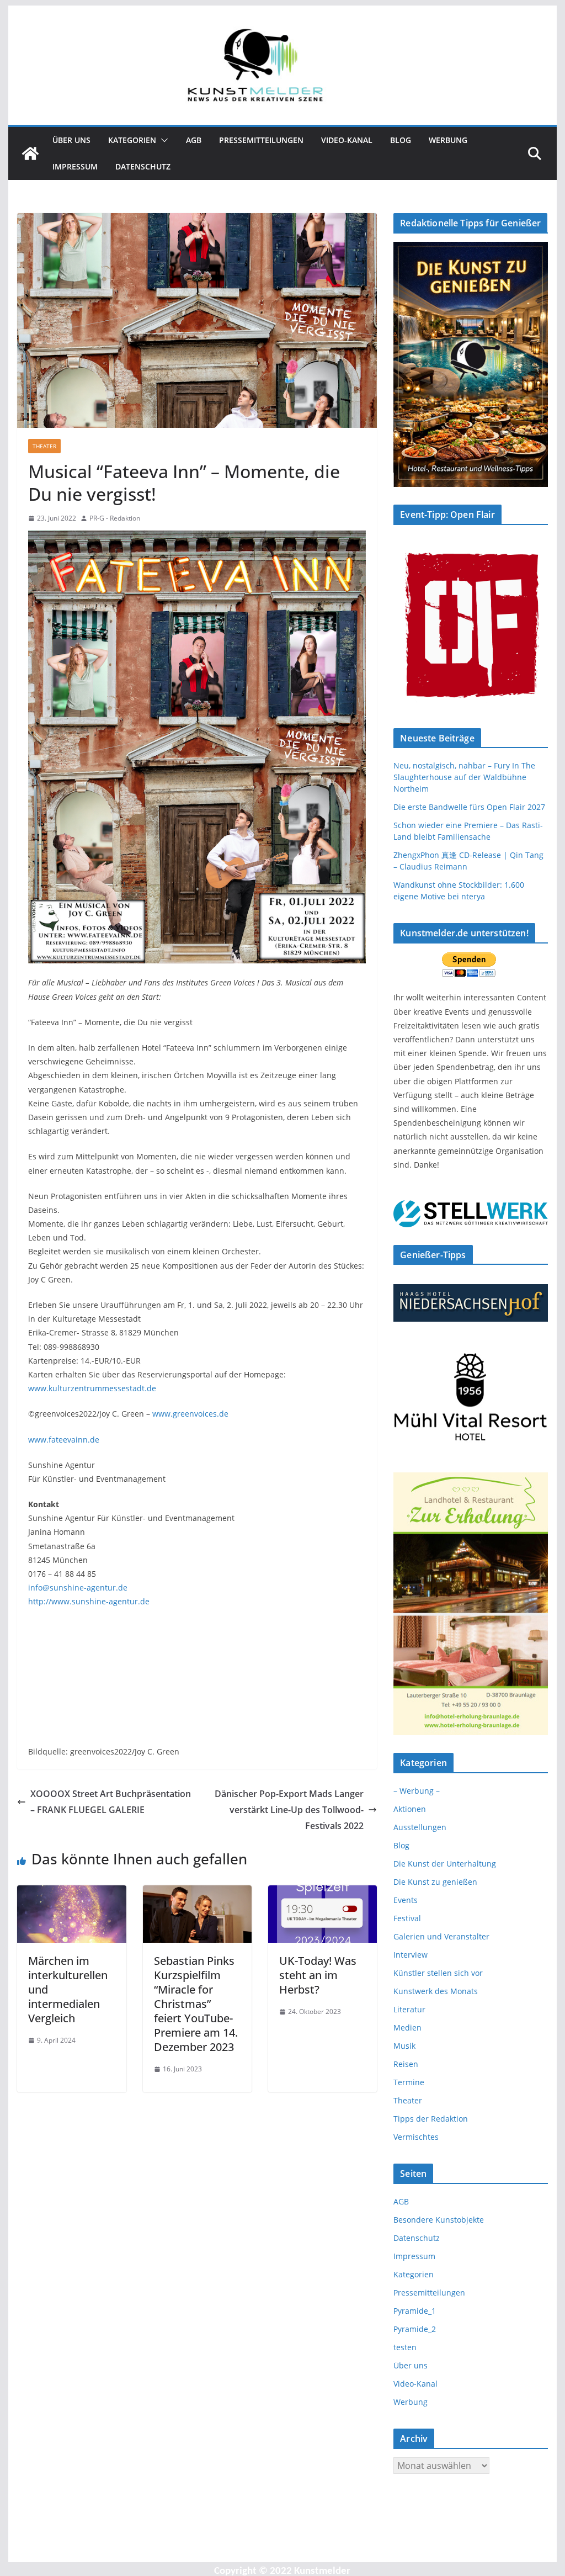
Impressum (75, 166)
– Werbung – (417, 1791)
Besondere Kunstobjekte (439, 2220)
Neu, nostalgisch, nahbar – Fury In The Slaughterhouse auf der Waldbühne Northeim (464, 777)
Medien (407, 2028)
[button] (162, 140)
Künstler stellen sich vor (438, 1973)
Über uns (71, 140)
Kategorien (132, 140)
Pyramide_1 (415, 2311)
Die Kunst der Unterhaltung (445, 1864)
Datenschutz (143, 166)
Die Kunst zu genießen (435, 1882)
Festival (407, 1918)
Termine (409, 2082)
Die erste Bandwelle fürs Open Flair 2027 (469, 807)
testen (405, 2347)
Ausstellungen (420, 1827)
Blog (401, 140)
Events (406, 1900)
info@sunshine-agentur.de (78, 1588)
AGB (194, 140)
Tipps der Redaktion (431, 2119)
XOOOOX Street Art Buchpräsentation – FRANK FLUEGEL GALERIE (111, 1802)
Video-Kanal (347, 140)
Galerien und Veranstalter (441, 1936)
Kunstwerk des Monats (436, 1991)
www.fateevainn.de (64, 1440)
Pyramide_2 (415, 2329)
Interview (411, 1955)
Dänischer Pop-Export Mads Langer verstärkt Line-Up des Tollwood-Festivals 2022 (289, 1810)
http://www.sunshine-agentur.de (89, 1601)
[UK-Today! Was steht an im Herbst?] (323, 1893)
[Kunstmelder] (30, 153)
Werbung (448, 140)
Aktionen (410, 1809)
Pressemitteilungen (261, 140)
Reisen (406, 2064)
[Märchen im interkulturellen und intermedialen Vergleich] (71, 1893)
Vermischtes (416, 2137)
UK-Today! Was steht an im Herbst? (318, 1975)
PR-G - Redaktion (115, 518)
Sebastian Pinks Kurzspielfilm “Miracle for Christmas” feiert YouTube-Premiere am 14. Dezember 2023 (196, 2004)
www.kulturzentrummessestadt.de (92, 1388)
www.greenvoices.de (190, 1414)
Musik (404, 2046)
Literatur (409, 2009)
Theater (44, 446)
